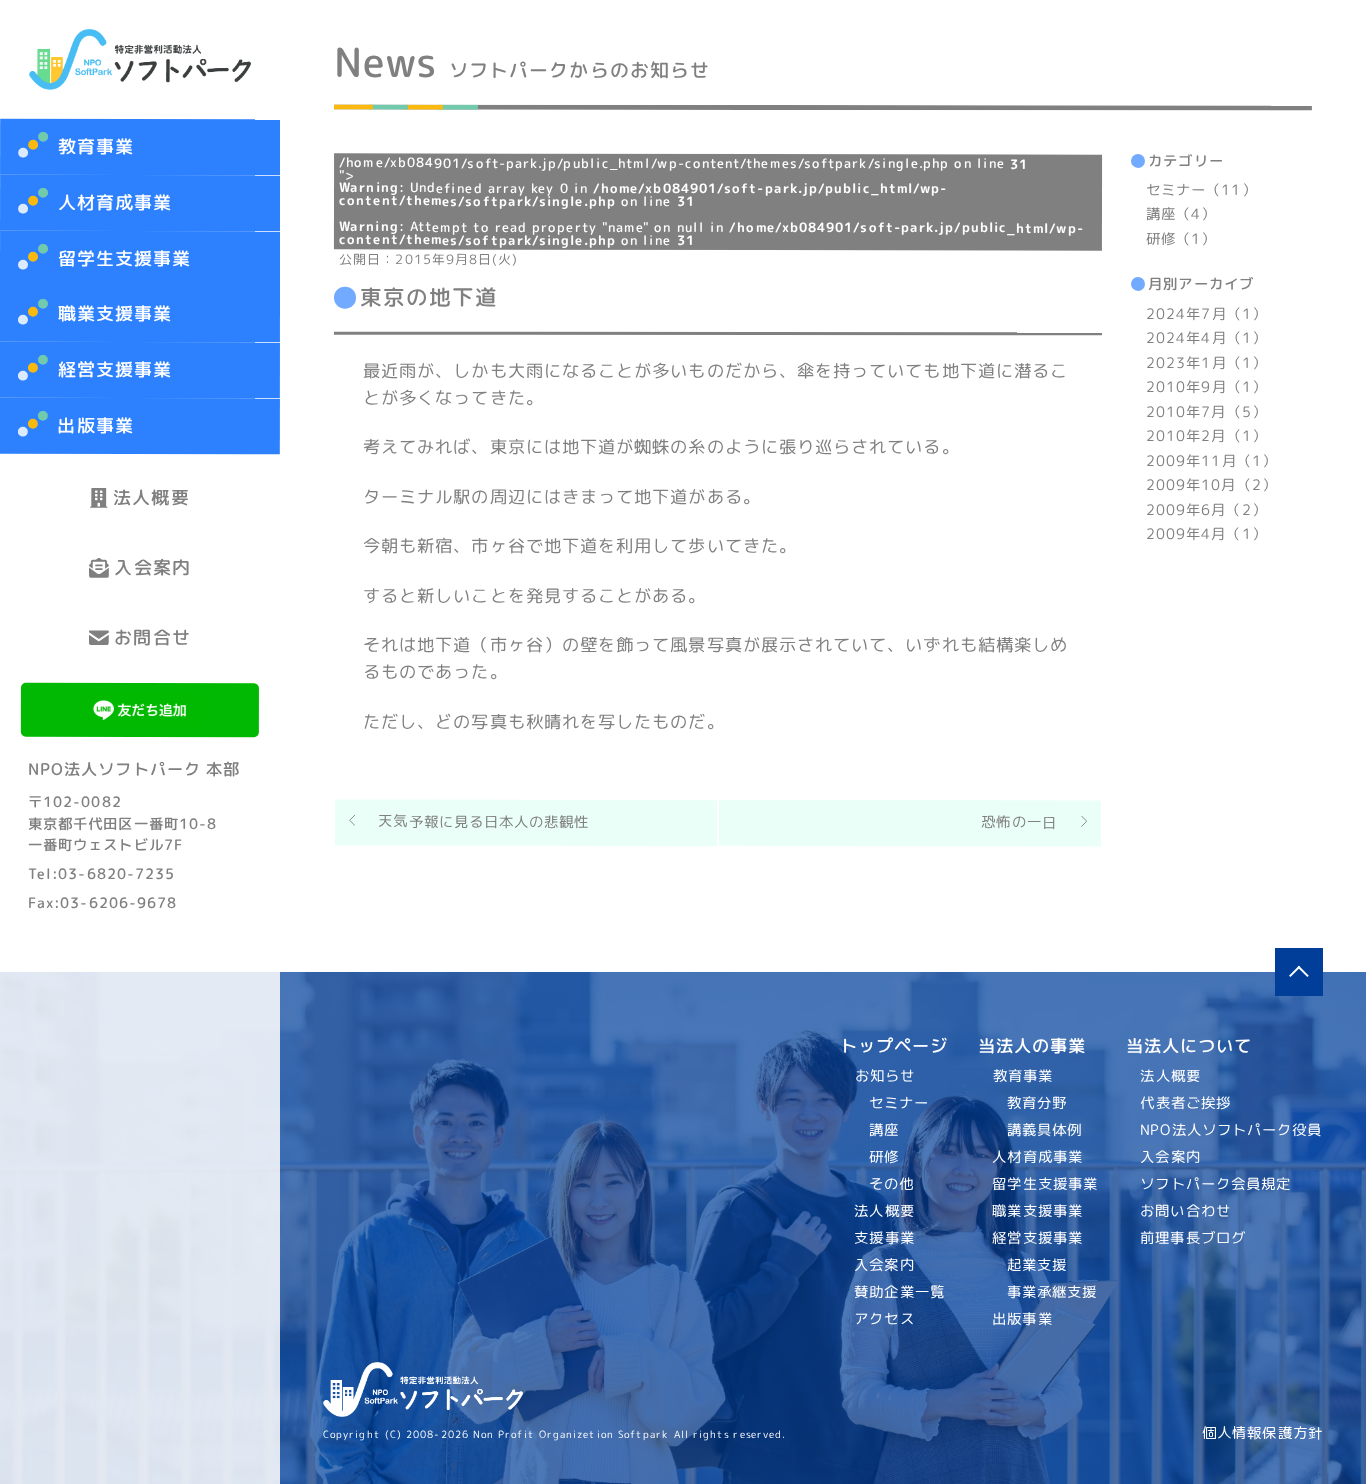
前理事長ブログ (1194, 1238)
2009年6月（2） (1206, 510)
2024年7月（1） (1206, 314)
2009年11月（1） (1211, 461)
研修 (884, 1157)
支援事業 (885, 1238)
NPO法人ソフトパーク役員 (1232, 1130)
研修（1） (1181, 239)
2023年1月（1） (1206, 363)
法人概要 (151, 497)
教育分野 (1036, 1103)
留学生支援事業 (125, 258)
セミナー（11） (1201, 190)
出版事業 (95, 425)
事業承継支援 (1051, 1292)
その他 (891, 1184)
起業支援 (1036, 1265)
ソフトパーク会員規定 (1216, 1184)
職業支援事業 (115, 314)
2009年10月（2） (1211, 485)
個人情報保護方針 (1262, 1433)
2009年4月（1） (1206, 534)
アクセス (885, 1319)
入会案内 (152, 567)
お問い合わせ (1186, 1211)
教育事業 (96, 146)
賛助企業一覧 (900, 1292)
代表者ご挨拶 (1186, 1103)
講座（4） (1181, 215)
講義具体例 (1043, 1130)
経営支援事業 (114, 369)
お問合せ (152, 637)
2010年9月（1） (1206, 387)
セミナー (899, 1103)
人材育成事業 (115, 202)
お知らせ (885, 1076)
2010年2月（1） (1206, 436)
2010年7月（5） (1206, 412)
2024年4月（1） (1206, 339)
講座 (884, 1130)
